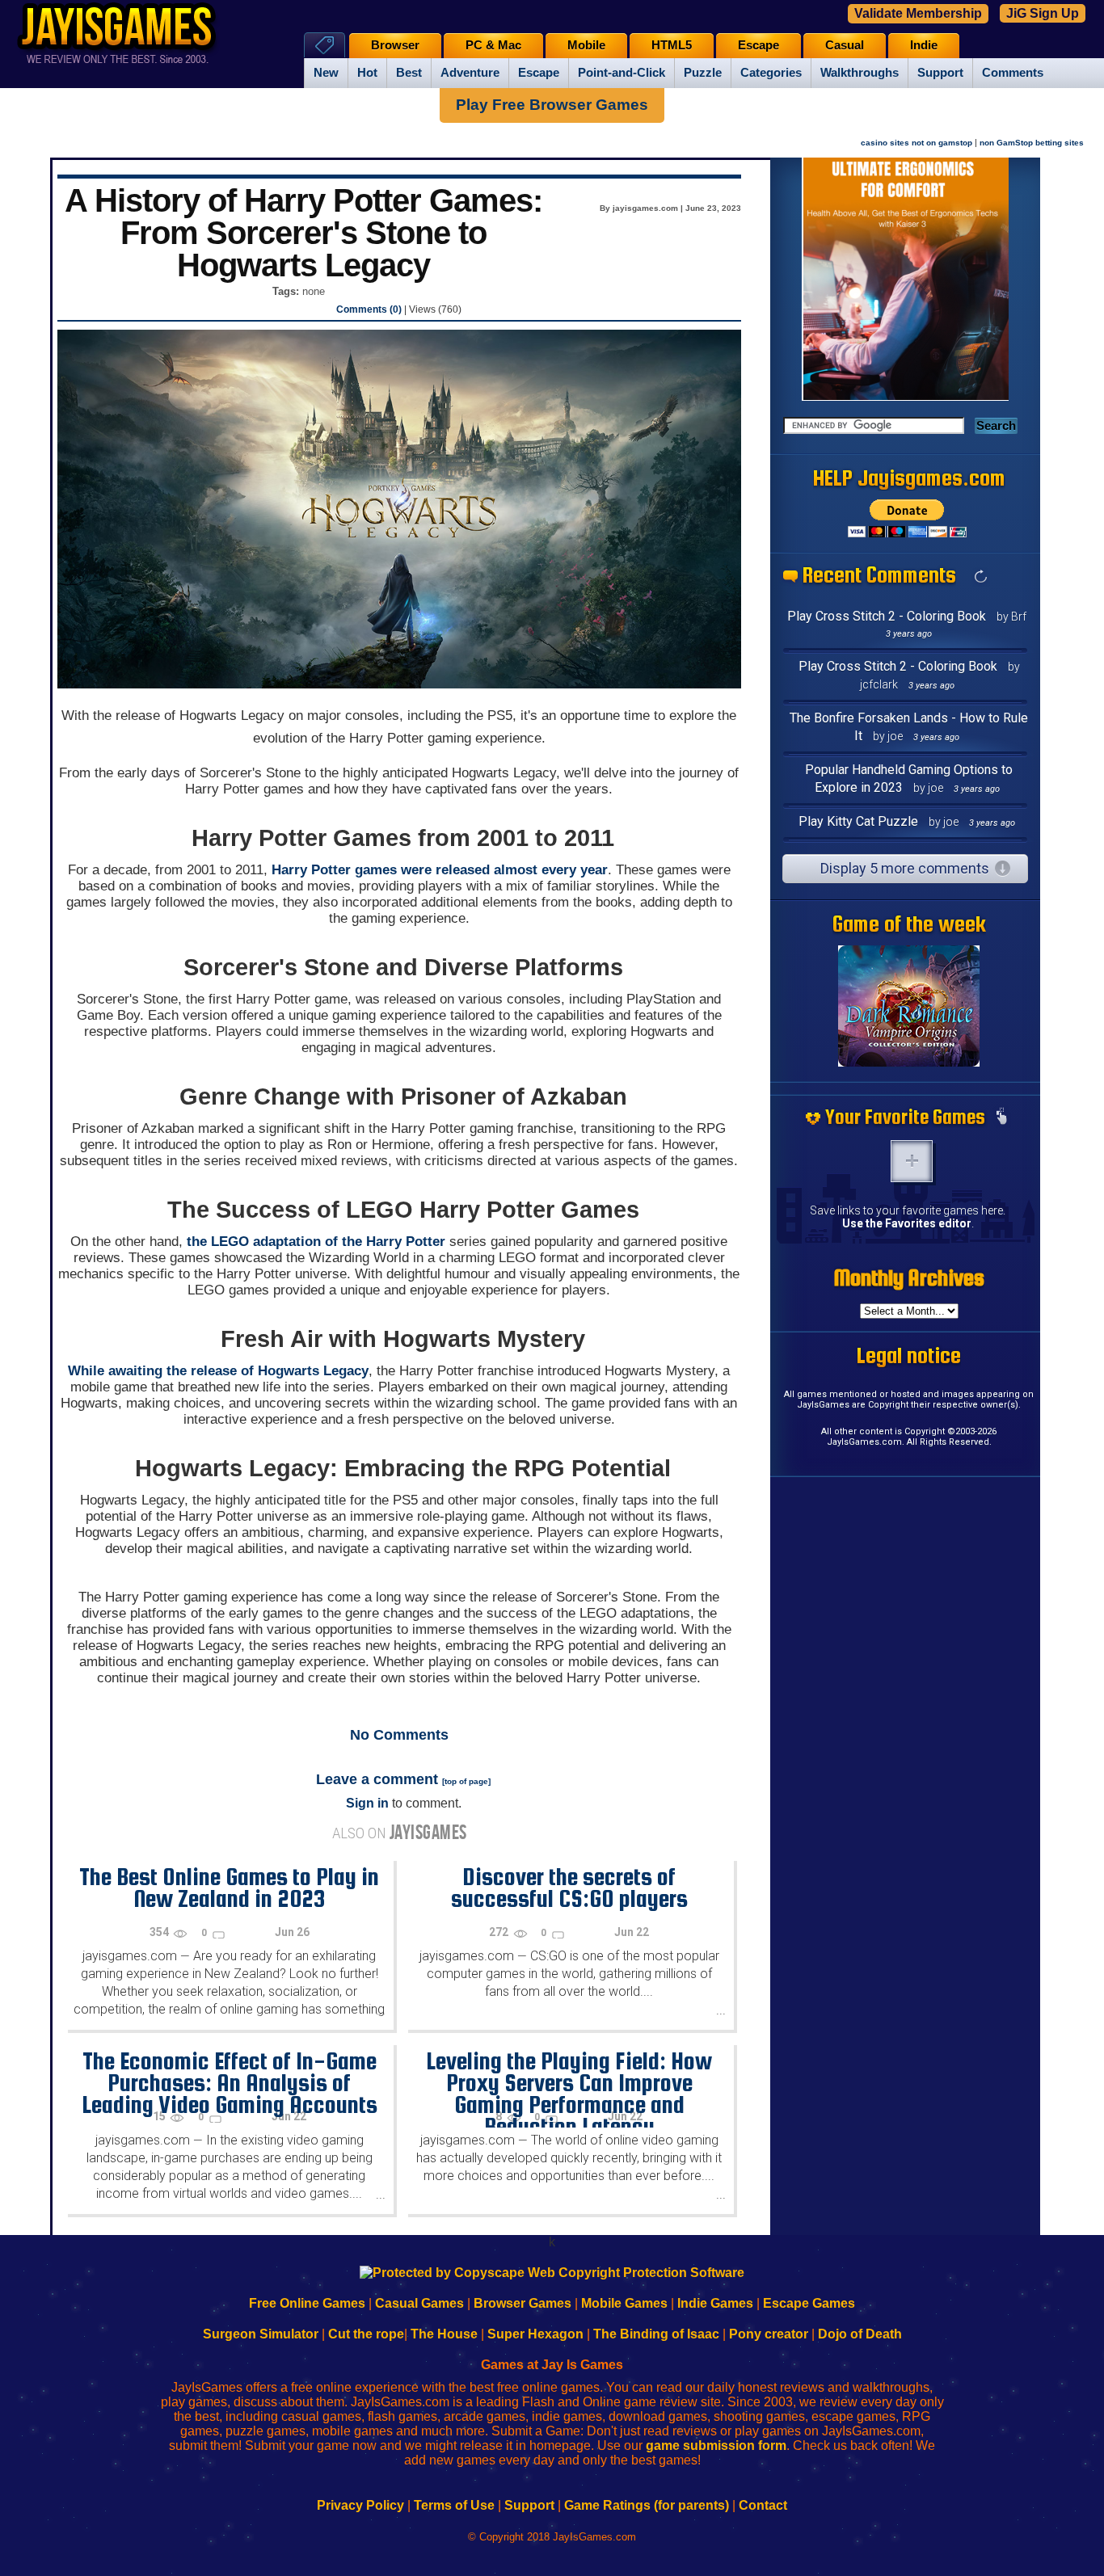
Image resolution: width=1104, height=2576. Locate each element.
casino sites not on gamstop (916, 143)
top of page (466, 1781)
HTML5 (672, 45)
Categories (771, 73)
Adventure (470, 73)
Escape (539, 73)
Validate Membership (918, 13)
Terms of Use (454, 2505)
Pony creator (769, 2334)
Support (940, 73)
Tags (324, 45)
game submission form (716, 2446)
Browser (395, 45)
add (912, 1161)
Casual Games (419, 2303)
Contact (763, 2505)
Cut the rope (366, 2334)
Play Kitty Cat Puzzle (858, 821)
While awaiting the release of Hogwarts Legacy (218, 1371)
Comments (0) (369, 309)
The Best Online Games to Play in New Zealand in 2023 (229, 1887)
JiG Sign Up (1043, 13)
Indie (924, 45)
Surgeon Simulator (261, 2334)
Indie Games (715, 2303)
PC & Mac (493, 45)
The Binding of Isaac (656, 2334)
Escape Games (809, 2303)
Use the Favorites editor (907, 1223)
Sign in (367, 1803)
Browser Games (523, 2303)
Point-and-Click (622, 73)
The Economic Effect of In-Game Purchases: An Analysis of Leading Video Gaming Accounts (230, 2082)
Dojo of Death (860, 2334)
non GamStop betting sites (1032, 143)
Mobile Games (624, 2303)
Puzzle (703, 73)
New (326, 73)
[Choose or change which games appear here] (1001, 1118)
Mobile (586, 45)
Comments (1013, 73)
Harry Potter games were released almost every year (440, 870)
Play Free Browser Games (552, 105)
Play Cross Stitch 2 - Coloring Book (887, 616)
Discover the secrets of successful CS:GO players (569, 1887)
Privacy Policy (360, 2505)
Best (409, 73)
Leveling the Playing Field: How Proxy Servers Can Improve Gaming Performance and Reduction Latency (569, 2093)
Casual (845, 45)
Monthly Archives (909, 1277)
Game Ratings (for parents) (647, 2505)
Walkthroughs (860, 73)
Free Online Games (307, 2303)
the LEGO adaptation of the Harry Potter (316, 1242)
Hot (367, 73)
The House (444, 2334)
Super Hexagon (535, 2334)
